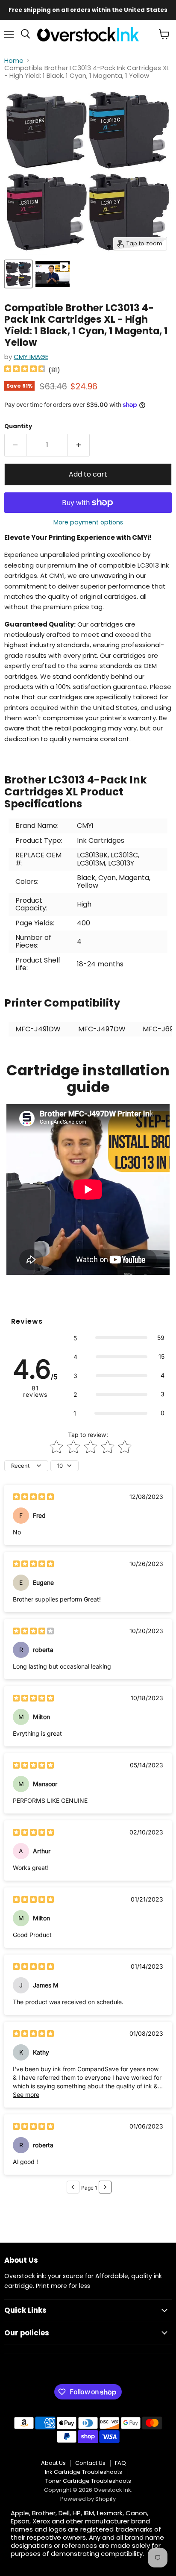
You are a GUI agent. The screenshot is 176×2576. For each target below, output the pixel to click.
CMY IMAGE (31, 357)
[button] (119, 1338)
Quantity (18, 426)
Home (14, 60)
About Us (53, 2463)
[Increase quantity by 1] (79, 445)
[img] (25, 370)
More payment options (88, 522)
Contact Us (90, 2463)
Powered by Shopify (88, 2499)
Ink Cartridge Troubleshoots (84, 2472)
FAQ (120, 2463)
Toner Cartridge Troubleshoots (88, 2481)
